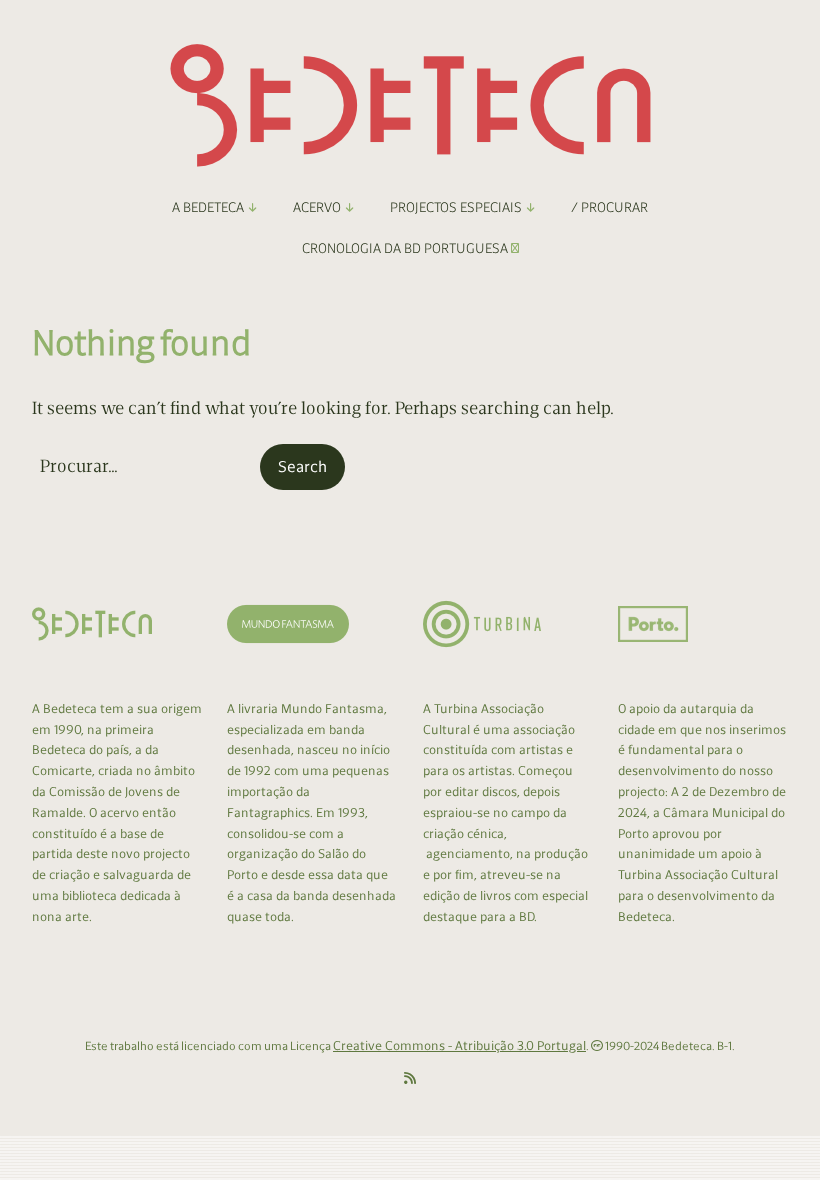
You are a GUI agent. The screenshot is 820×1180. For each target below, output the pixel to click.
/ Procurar (609, 207)
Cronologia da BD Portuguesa (406, 248)
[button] (302, 467)
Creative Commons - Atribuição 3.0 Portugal (459, 1045)
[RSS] (410, 1079)
